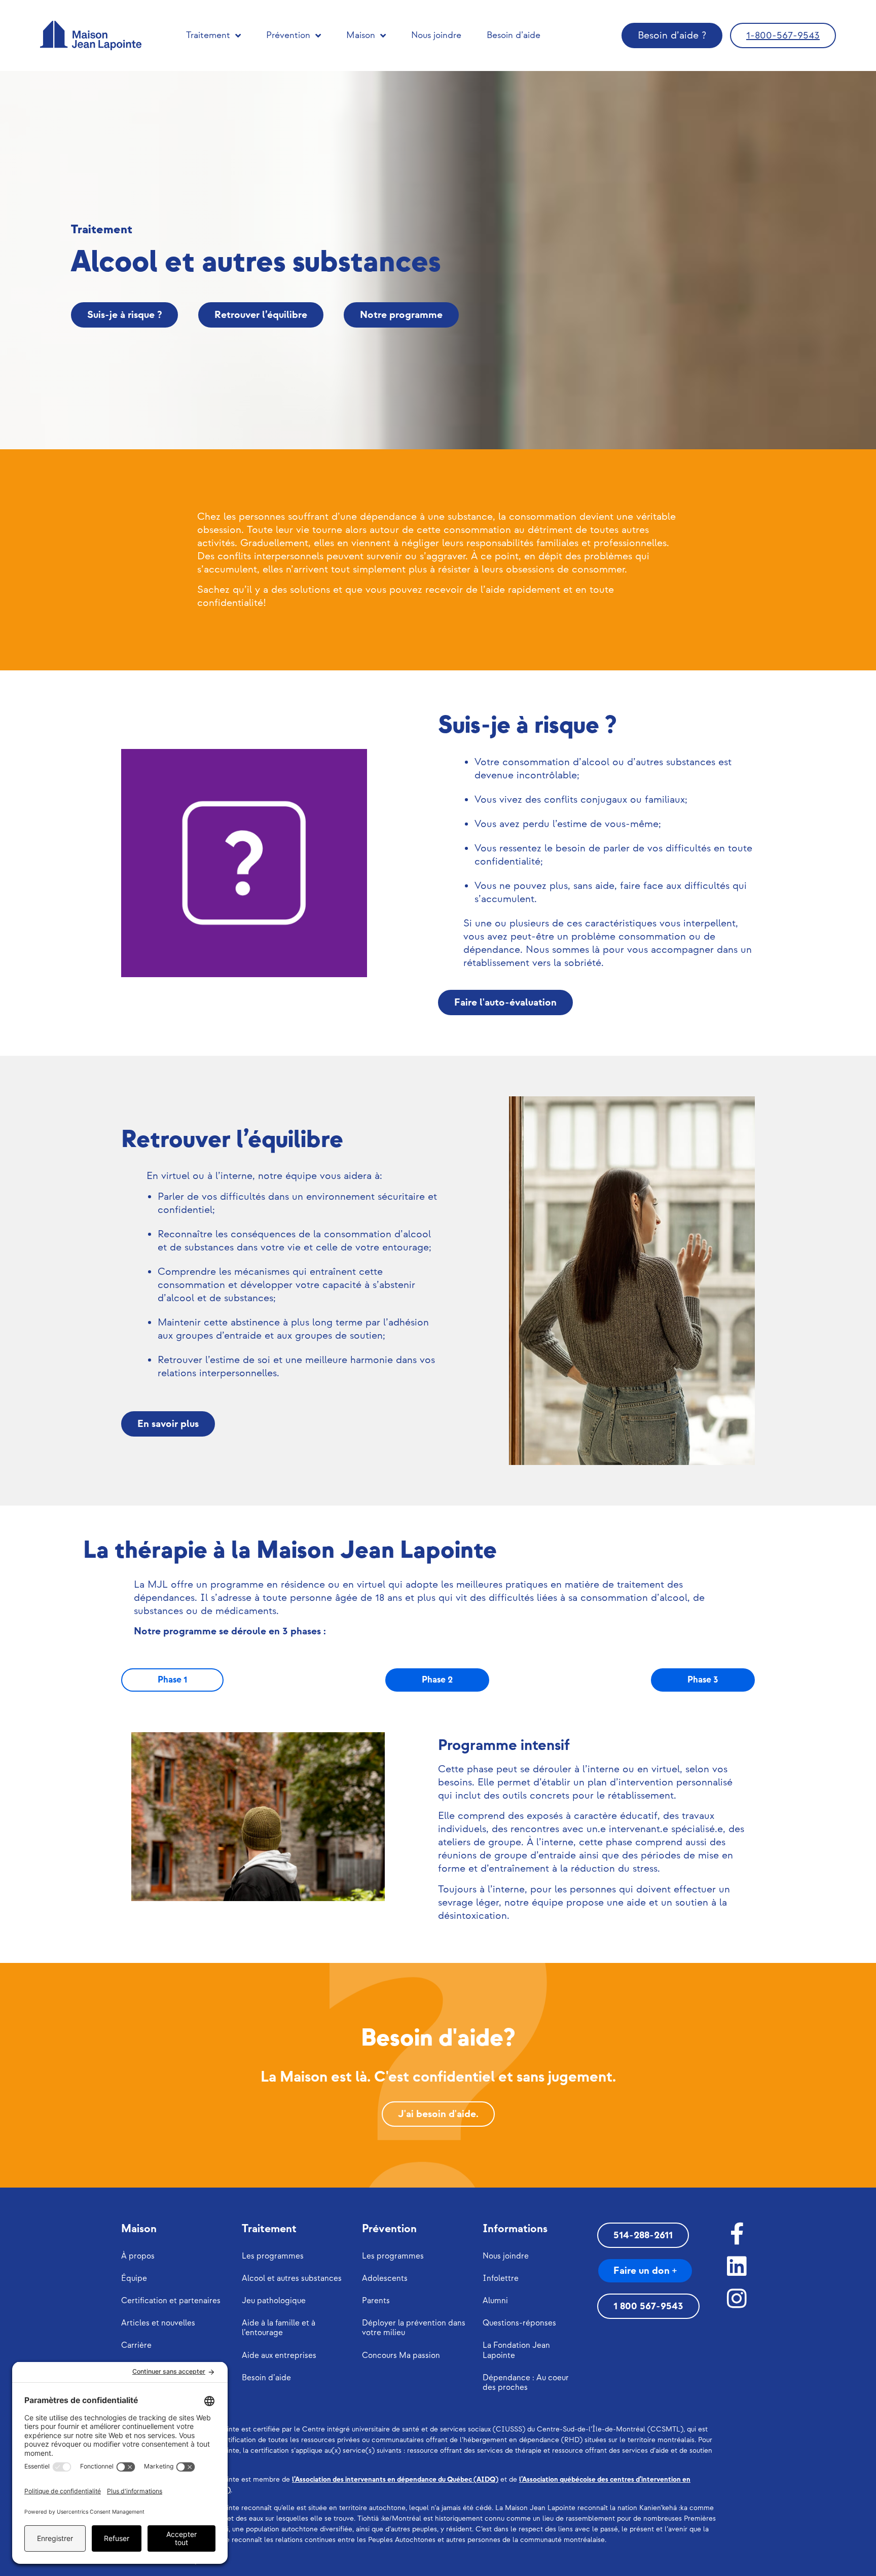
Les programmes (273, 2256)
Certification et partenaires (171, 2301)
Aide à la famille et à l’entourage (279, 2328)
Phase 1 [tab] (172, 1680)
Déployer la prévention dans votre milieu (414, 2328)
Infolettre (501, 2279)
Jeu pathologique (274, 2301)
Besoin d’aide (514, 35)
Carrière (136, 2346)
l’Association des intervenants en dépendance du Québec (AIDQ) (395, 2479)
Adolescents (385, 2279)
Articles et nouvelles (158, 2323)
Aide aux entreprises (279, 2356)
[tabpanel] (438, 1827)
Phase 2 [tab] (437, 1680)
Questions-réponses (519, 2323)
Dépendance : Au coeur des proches (526, 2383)
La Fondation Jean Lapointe (516, 2350)
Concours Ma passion (401, 2356)
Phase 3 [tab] (703, 1680)
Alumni (495, 2301)
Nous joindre (436, 35)
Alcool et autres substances (292, 2279)
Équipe (134, 2279)
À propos (138, 2256)
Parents (376, 2301)
